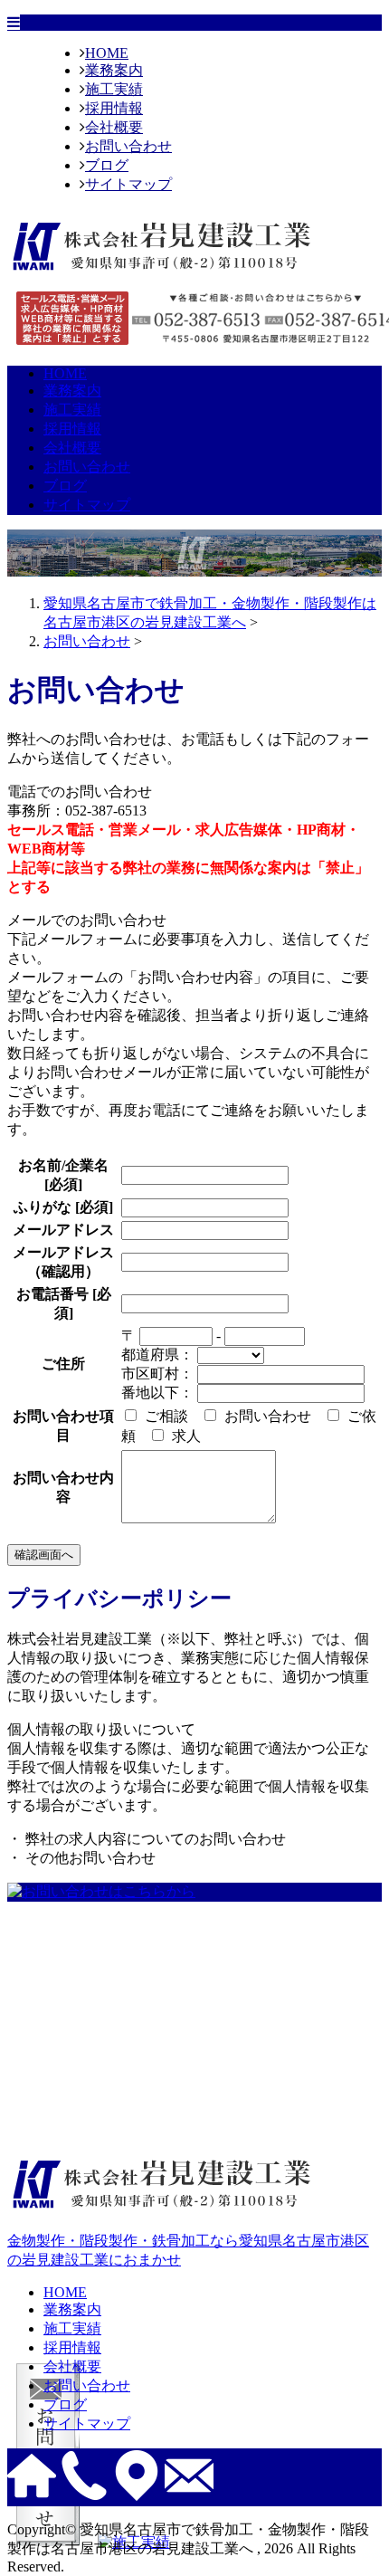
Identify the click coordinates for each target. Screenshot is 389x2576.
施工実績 (114, 89)
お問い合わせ (128, 146)
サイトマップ (128, 184)
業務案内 (114, 70)
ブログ (107, 165)
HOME (107, 53)
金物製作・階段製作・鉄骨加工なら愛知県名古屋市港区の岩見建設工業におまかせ (188, 2250)
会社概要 (114, 127)
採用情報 (114, 108)
